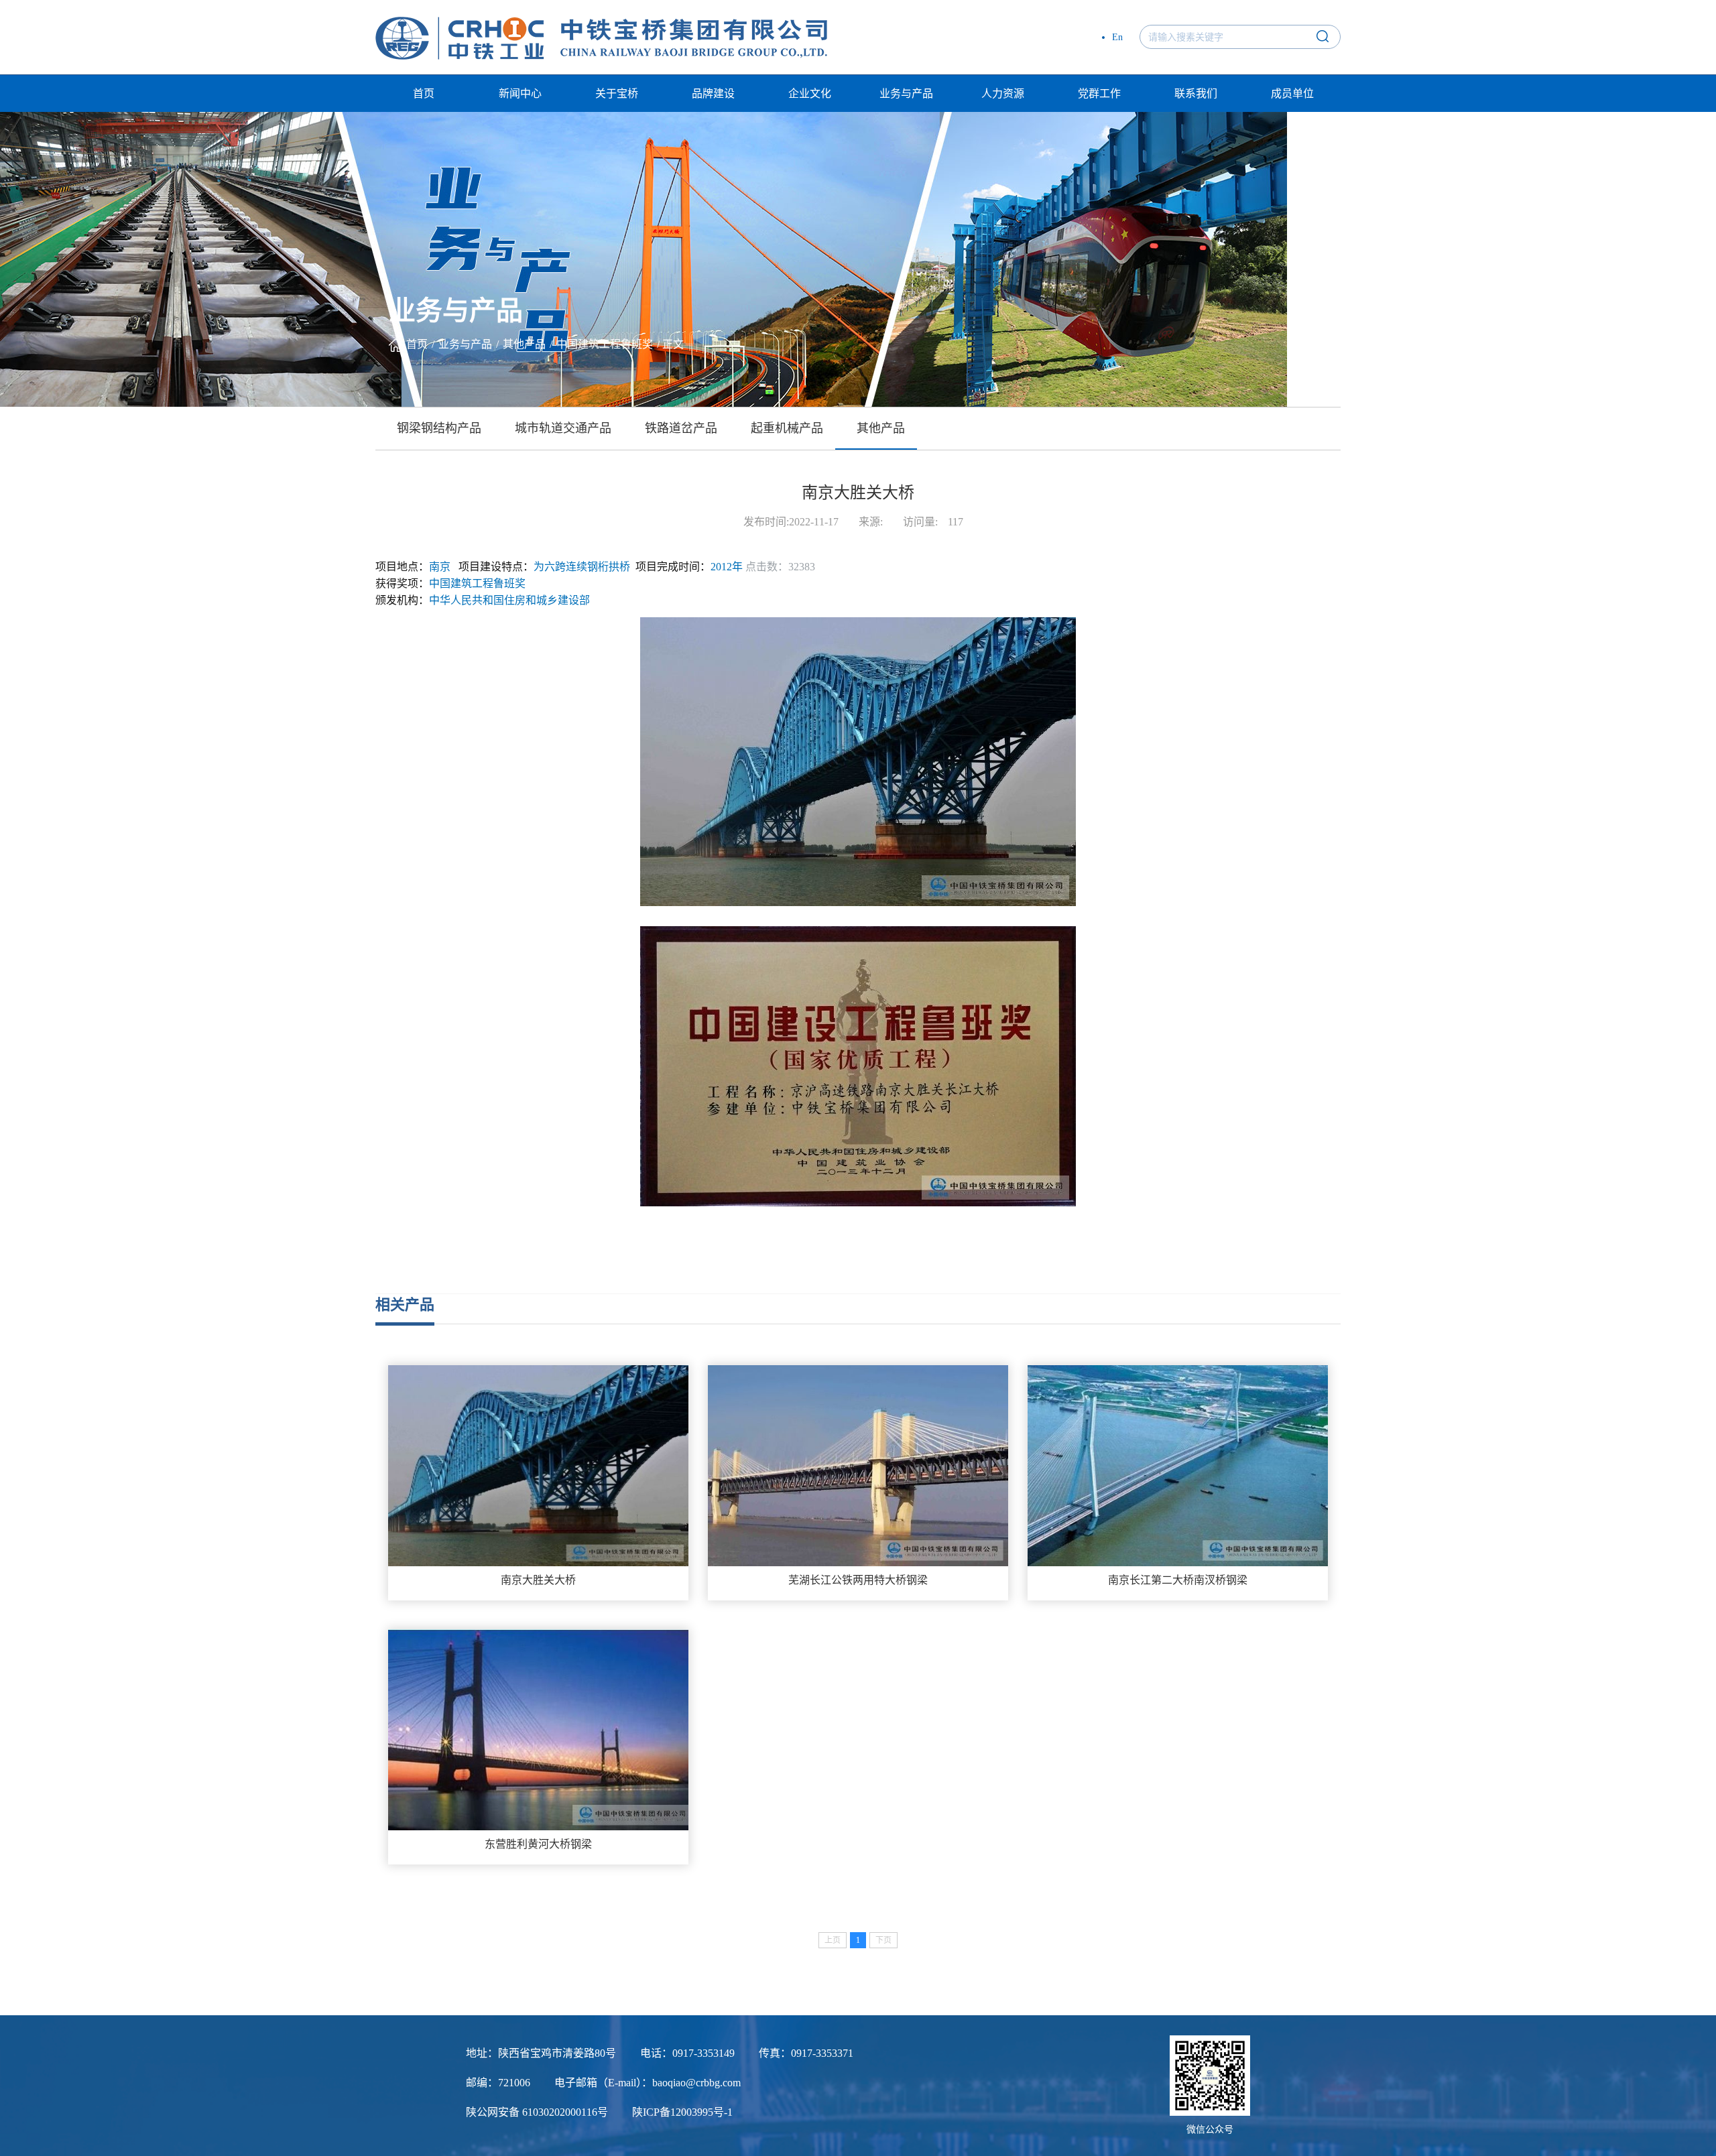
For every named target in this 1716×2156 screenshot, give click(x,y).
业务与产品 (906, 93)
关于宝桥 (617, 93)
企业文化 (810, 93)
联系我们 (1196, 93)
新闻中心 (520, 93)
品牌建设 (713, 93)
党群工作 (1099, 93)
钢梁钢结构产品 (439, 428)
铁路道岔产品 (681, 428)
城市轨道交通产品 (563, 428)
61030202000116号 (565, 2112)
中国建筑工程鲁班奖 (605, 344)
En (1117, 37)
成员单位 (1292, 93)
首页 (424, 93)
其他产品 (524, 344)
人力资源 (1003, 93)
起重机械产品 (787, 428)
